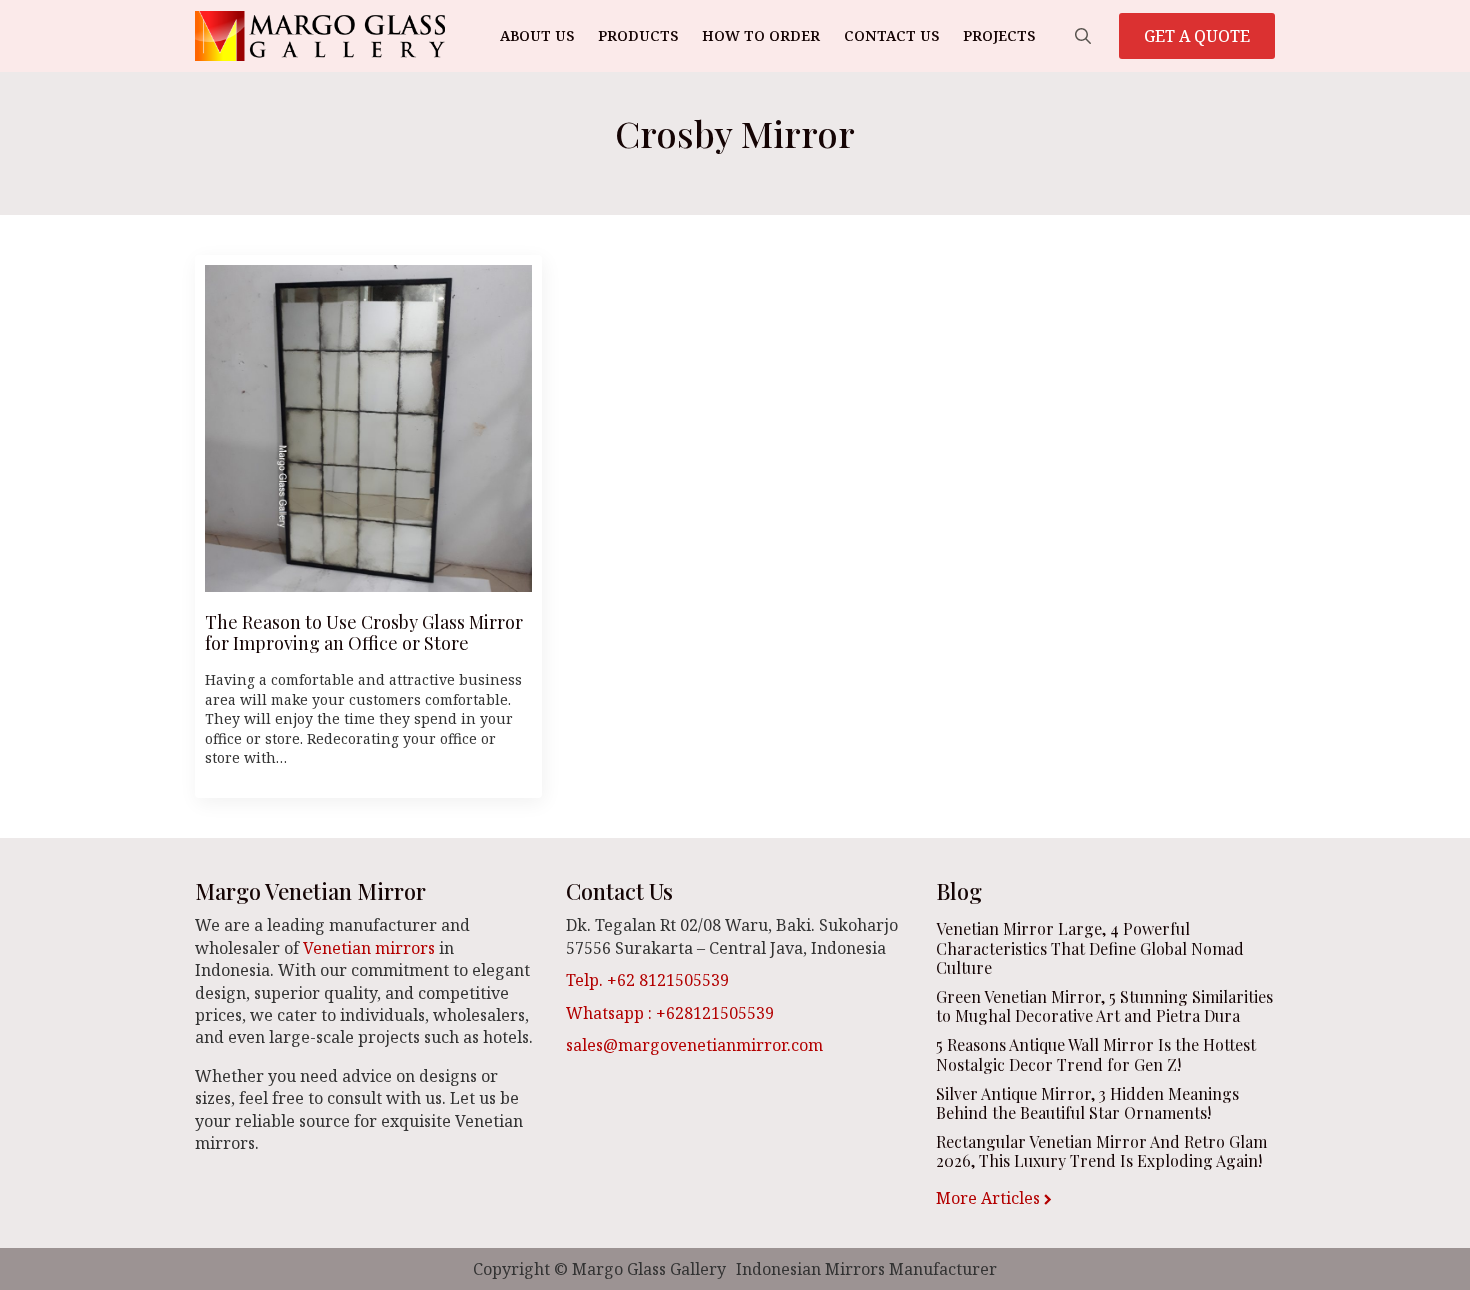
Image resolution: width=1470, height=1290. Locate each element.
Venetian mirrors (369, 948)
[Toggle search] (1083, 36)
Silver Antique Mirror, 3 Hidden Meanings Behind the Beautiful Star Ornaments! (1087, 1103)
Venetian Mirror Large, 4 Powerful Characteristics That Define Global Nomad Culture (1090, 948)
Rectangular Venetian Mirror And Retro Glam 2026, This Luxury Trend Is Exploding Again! (1101, 1151)
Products (638, 35)
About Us (537, 35)
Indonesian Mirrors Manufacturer (866, 1269)
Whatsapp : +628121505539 (670, 1013)
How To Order (761, 35)
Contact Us (891, 35)
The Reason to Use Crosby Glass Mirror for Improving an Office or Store (364, 633)
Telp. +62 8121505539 (647, 980)
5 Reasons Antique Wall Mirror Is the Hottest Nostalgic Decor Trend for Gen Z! (1096, 1054)
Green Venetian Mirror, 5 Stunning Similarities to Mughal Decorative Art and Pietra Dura (1104, 1006)
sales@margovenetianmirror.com (694, 1045)
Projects (999, 35)
